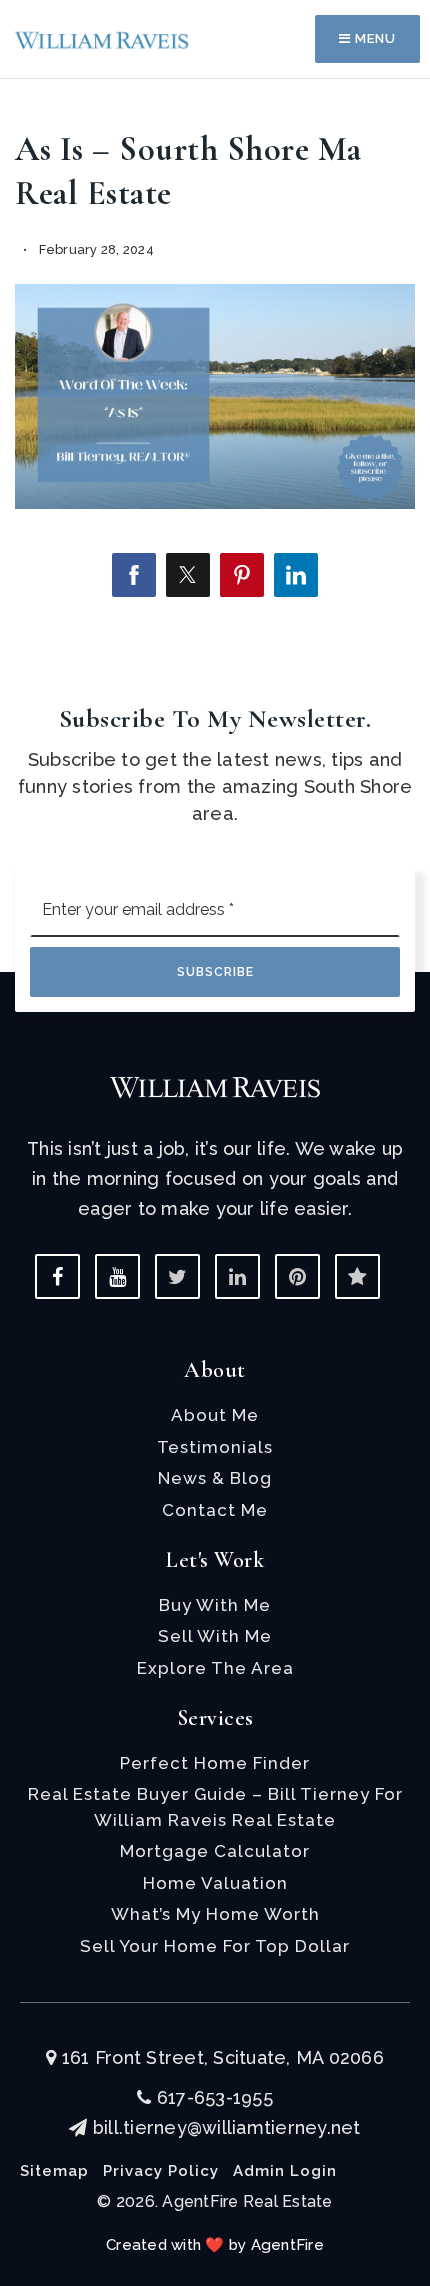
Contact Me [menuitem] (215, 1510)
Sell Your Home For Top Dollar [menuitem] (215, 1946)
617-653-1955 (212, 2097)
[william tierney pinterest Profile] (297, 1276)
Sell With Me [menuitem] (215, 1636)
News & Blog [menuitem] (215, 1478)
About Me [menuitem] (215, 1415)
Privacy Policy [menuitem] (161, 2171)
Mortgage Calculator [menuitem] (215, 1851)
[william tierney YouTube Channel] (117, 1276)
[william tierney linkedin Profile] (237, 1276)
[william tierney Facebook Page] (57, 1276)
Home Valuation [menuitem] (215, 1883)
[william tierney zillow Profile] (357, 1276)
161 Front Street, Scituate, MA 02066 (220, 2057)
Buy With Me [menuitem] (215, 1605)
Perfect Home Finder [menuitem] (215, 1763)
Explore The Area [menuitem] (215, 1668)
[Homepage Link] (102, 38)
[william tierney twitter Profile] (177, 1276)
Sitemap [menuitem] (54, 2171)
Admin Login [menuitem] (285, 2171)
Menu (373, 38)
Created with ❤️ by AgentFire (215, 2245)
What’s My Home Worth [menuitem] (215, 1914)
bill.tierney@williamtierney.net (226, 2127)
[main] (215, 326)
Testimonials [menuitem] (215, 1447)
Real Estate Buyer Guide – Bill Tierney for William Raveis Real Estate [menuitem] (215, 1807)
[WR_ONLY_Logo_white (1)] (215, 1085)
